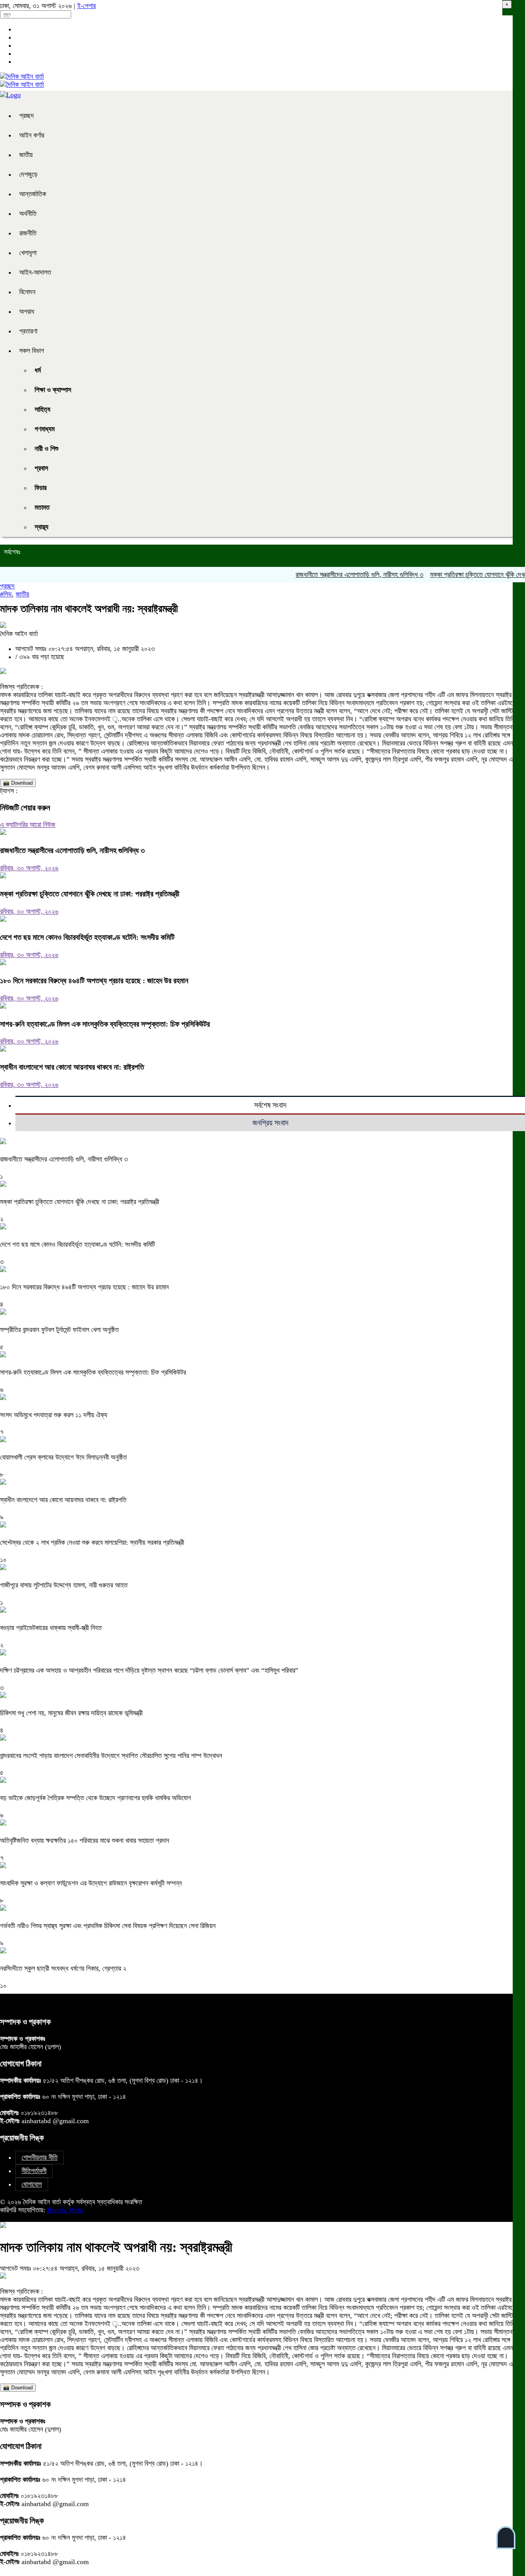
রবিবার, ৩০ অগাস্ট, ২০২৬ (29, 868)
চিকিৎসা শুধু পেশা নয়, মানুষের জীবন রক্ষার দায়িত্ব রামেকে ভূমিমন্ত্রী (71, 1713)
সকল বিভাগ (32, 351)
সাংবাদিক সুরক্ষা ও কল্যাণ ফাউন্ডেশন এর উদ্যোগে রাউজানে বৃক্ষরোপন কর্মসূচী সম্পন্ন (91, 1883)
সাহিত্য (42, 409)
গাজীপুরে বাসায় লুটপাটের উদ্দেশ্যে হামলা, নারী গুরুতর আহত (64, 1585)
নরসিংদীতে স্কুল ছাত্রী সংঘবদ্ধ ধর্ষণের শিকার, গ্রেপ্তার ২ (63, 1968)
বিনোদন (27, 292)
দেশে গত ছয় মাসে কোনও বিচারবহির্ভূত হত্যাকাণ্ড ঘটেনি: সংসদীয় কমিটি (87, 937)
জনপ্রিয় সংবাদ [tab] (270, 1123)
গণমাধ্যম (45, 429)
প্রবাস (41, 468)
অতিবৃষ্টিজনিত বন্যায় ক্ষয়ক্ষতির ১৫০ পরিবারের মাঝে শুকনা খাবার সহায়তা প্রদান (85, 1840)
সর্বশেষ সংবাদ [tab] (270, 1105)
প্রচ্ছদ (27, 116)
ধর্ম (38, 370)
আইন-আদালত (35, 272)
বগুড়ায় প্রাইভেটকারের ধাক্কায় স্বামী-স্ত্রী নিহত (51, 1628)
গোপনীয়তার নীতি (40, 2157)
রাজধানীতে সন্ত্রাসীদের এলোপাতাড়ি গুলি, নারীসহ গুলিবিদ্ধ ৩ (333, 575)
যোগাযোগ (32, 2184)
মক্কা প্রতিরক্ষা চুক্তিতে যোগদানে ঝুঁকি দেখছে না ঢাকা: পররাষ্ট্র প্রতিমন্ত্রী (90, 894)
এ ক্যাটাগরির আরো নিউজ (28, 825)
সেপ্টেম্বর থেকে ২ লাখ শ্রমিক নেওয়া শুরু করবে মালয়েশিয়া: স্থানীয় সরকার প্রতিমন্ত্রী (92, 1542)
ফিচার (41, 488)
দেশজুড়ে (28, 174)
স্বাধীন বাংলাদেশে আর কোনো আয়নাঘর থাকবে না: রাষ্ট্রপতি (72, 1067)
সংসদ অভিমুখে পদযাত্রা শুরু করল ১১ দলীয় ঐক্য (54, 1415)
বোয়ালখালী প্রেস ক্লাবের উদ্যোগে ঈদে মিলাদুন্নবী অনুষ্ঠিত (63, 1457)
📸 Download (18, 783)
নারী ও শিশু (47, 449)
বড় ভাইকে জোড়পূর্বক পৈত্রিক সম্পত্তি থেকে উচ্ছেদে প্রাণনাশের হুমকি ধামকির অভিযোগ (96, 1798)
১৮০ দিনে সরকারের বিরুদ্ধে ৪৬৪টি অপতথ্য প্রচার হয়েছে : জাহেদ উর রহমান (94, 981)
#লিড (6, 594)
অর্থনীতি (28, 214)
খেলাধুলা (28, 253)
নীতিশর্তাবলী (34, 2171)
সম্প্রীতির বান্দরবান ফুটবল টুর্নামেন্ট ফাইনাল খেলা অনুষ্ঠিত (59, 1330)
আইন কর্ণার (32, 135)
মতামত (42, 507)
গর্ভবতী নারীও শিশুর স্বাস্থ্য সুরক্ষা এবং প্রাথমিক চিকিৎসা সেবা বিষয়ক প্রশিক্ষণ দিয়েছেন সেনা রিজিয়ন (108, 1926)
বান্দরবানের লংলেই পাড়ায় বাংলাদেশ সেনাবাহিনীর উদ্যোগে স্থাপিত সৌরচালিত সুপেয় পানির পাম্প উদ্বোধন (111, 1756)
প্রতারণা (28, 331)
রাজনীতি (28, 233)
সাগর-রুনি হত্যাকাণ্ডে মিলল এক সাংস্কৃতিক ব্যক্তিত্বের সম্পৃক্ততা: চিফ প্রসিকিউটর (105, 1024)
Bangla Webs (66, 2210)
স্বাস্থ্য (42, 527)
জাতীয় (26, 155)
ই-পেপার (86, 6)
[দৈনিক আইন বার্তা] (22, 76)
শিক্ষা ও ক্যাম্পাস (53, 390)
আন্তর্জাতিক (33, 194)
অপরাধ (27, 311)
